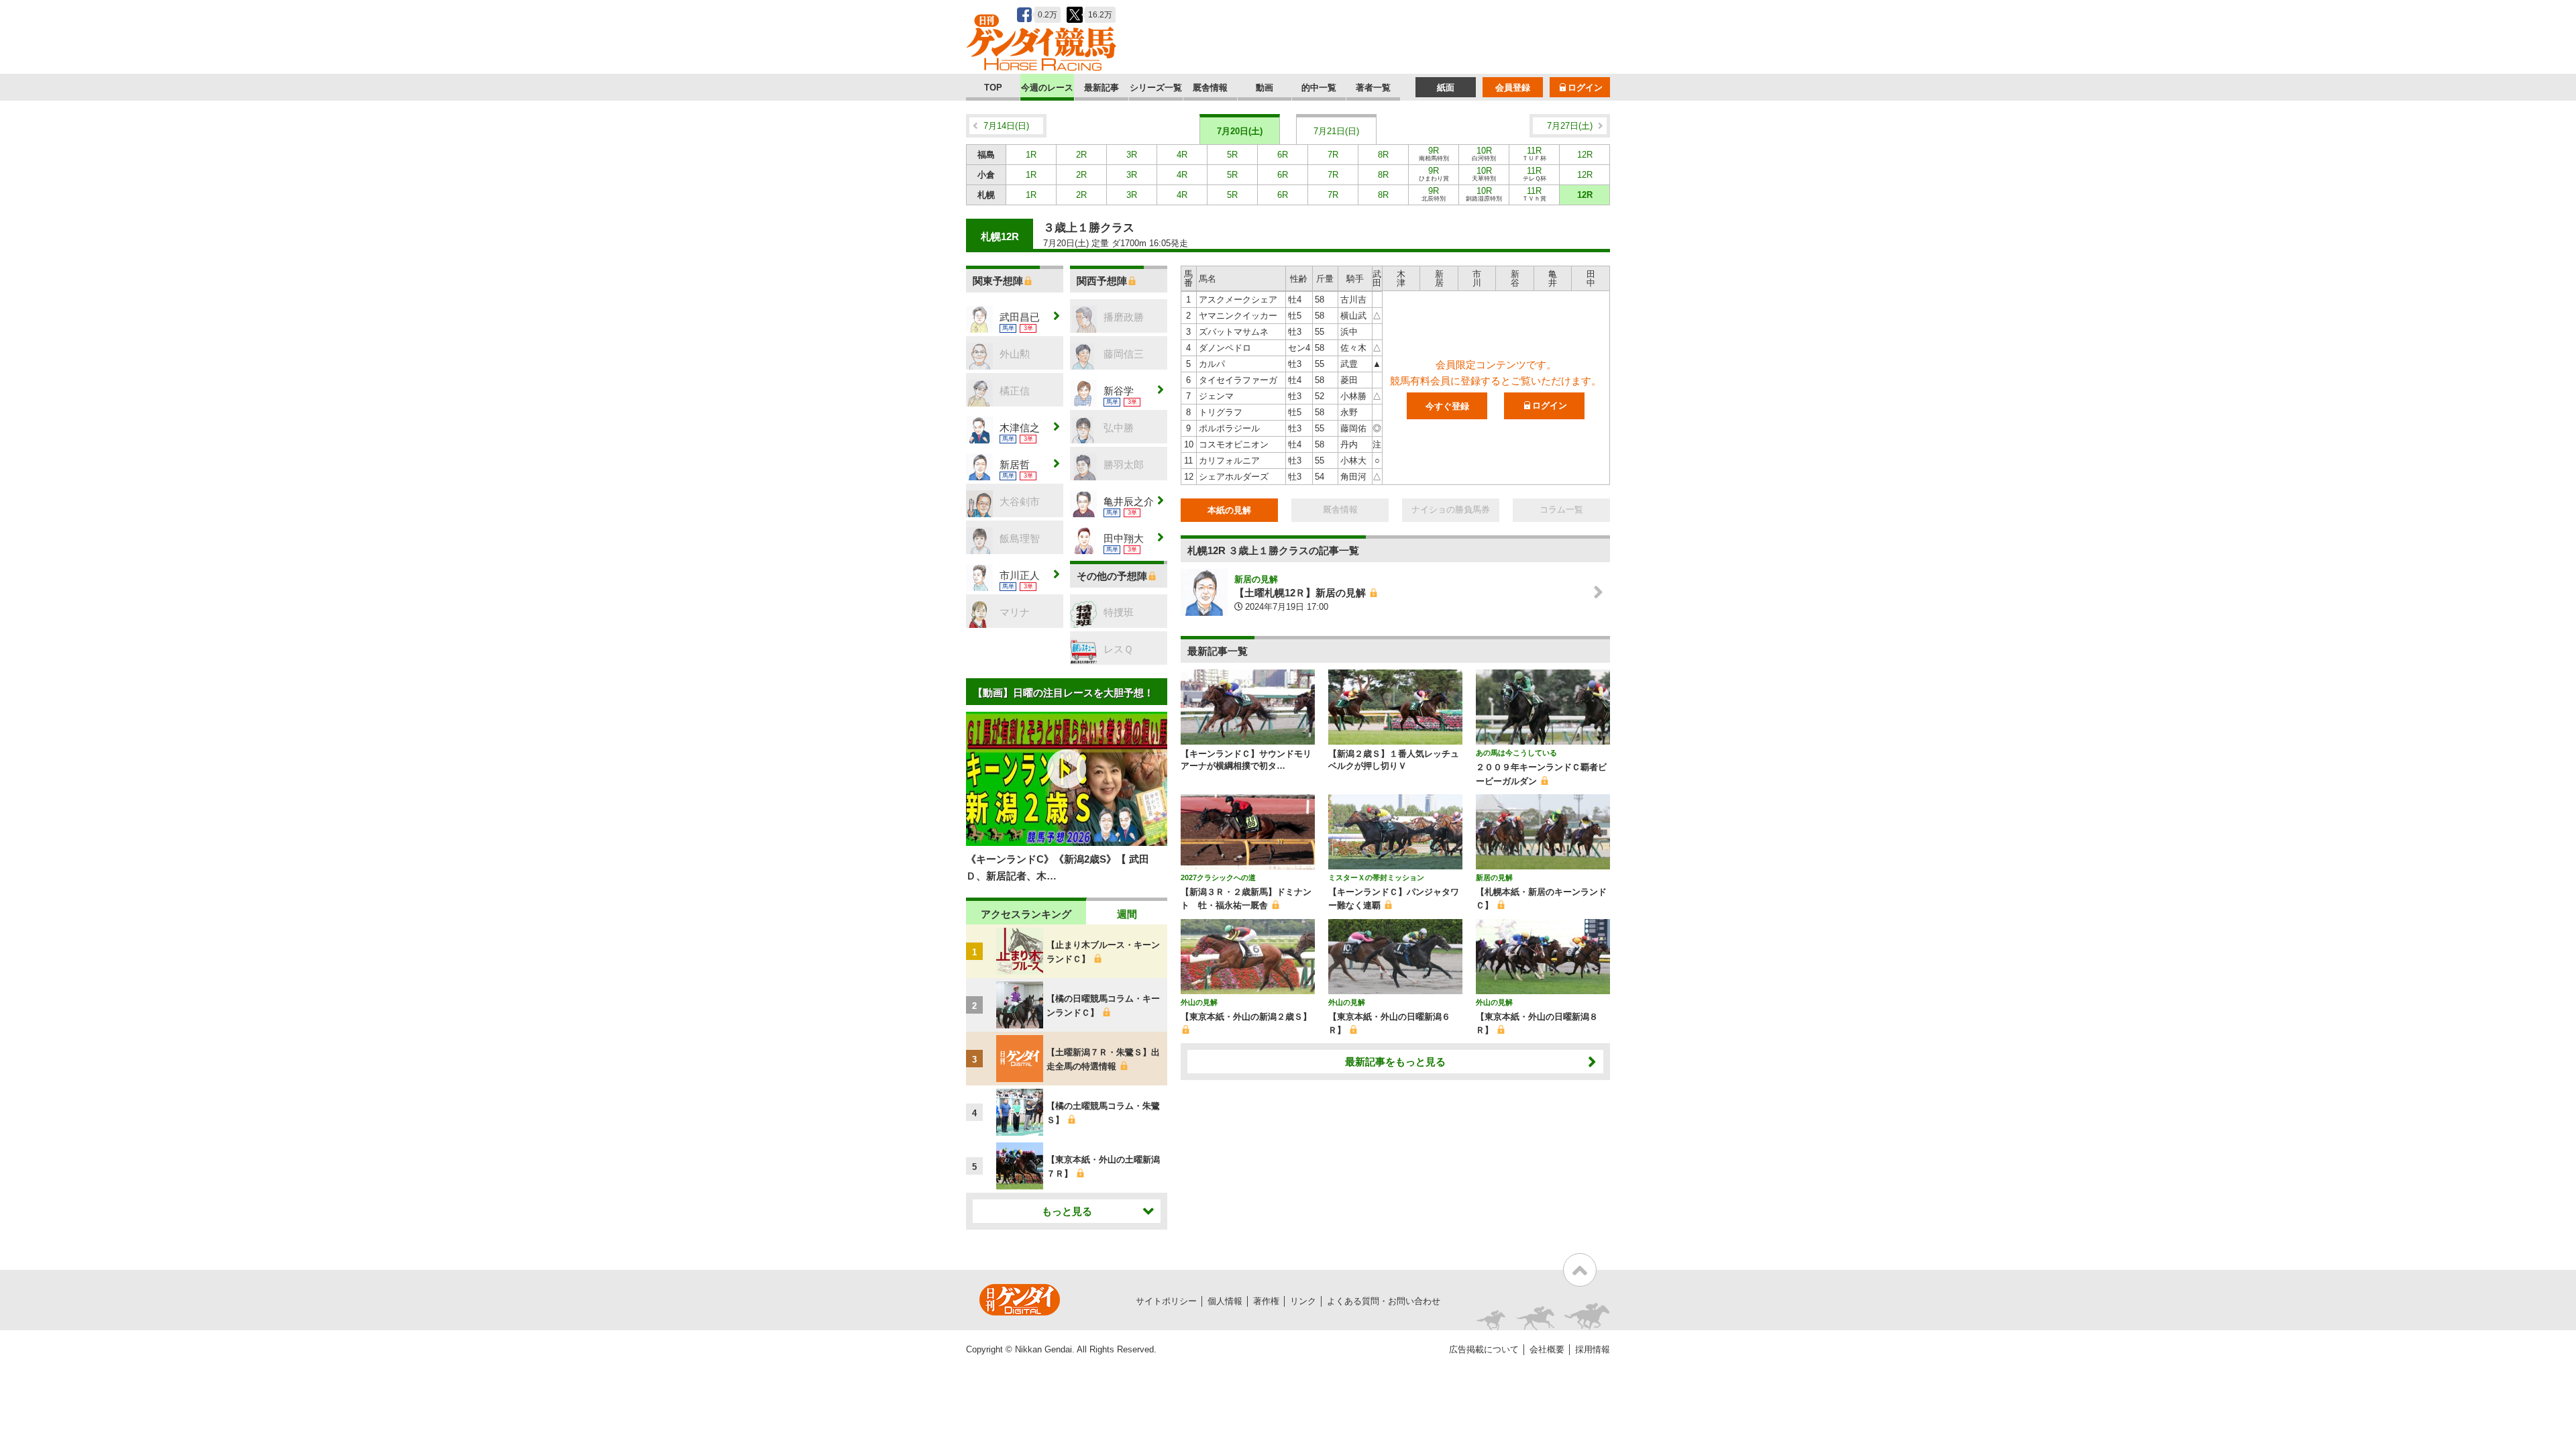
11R (1534, 154)
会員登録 (1513, 88)
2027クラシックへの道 (1218, 877)
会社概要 (1547, 1349)
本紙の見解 (1229, 510)
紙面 (1446, 88)
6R (1283, 155)
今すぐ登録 (1447, 406)
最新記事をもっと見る (1395, 1062)
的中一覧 (1319, 88)
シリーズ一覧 (1156, 88)
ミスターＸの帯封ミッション (1376, 877)
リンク (1303, 1301)
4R (1182, 155)
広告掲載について (1484, 1349)
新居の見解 (1256, 579)
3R (1132, 155)
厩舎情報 (1210, 88)
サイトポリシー (1166, 1301)
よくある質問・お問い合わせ (1384, 1301)
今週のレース (1047, 88)
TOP (993, 88)
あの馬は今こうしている (1516, 753)
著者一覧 (1373, 88)
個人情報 (1225, 1301)
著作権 (1266, 1301)
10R (1484, 154)
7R (1333, 155)
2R (1081, 155)
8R (1383, 155)
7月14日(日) (1006, 126)
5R (1232, 155)
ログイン (1585, 88)
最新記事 (1102, 88)
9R (1434, 154)
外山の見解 (1199, 1002)
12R (1585, 155)
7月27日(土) (1570, 126)
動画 (1265, 88)
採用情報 (1593, 1349)
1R (1031, 155)
